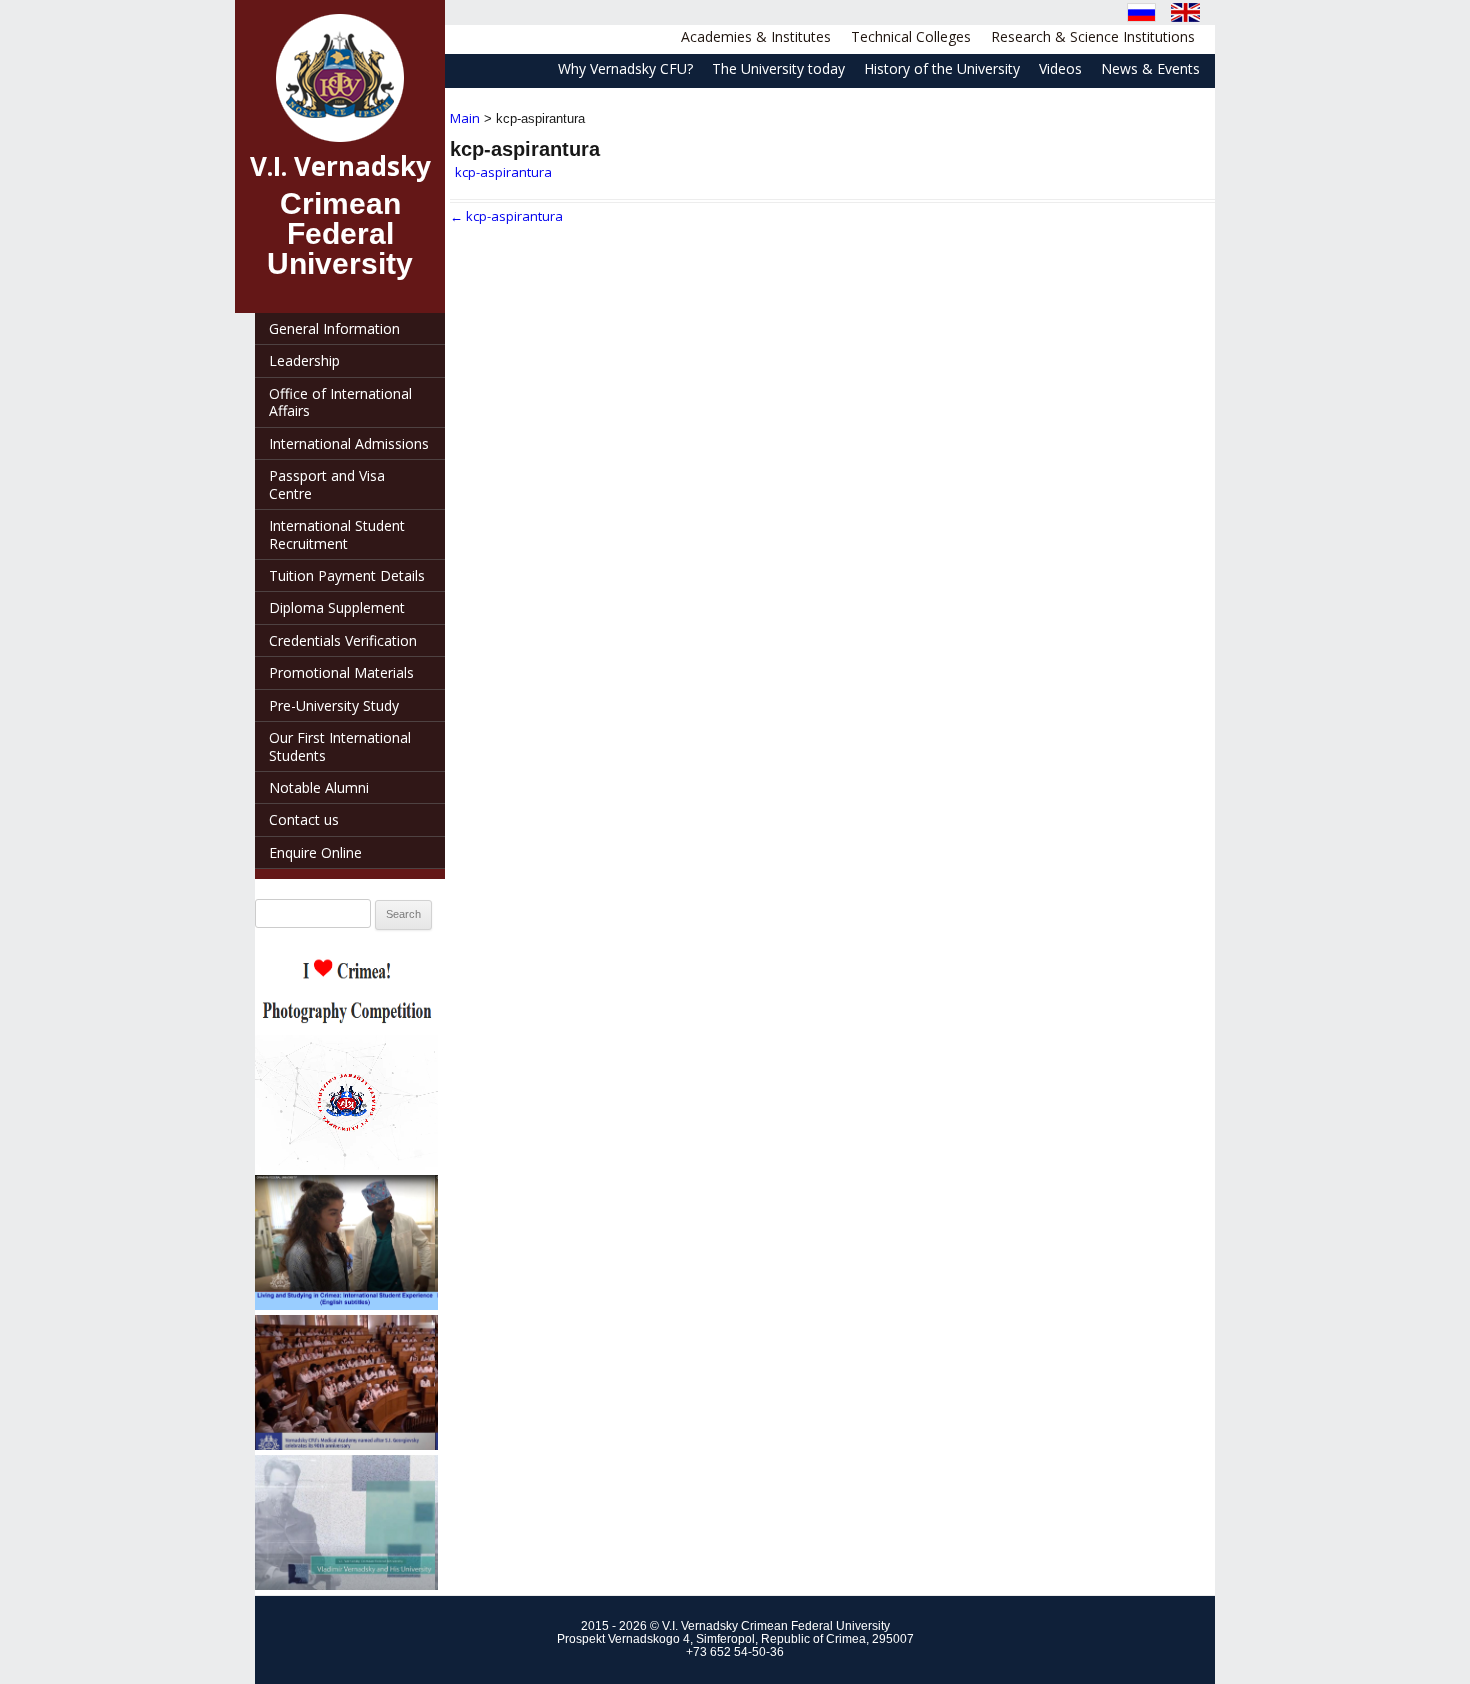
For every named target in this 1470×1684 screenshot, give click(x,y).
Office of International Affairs (340, 402)
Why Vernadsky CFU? (625, 68)
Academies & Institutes (756, 36)
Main (465, 118)
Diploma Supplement (337, 607)
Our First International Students (340, 746)
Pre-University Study (334, 705)
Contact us (304, 819)
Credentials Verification (343, 640)
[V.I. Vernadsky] (340, 78)
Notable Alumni (319, 787)
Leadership (304, 360)
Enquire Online (315, 852)
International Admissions (349, 443)
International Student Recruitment (337, 534)
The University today (778, 68)
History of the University (942, 68)
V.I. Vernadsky (340, 166)
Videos (1060, 68)
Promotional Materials (341, 672)
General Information (334, 328)
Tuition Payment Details (347, 575)
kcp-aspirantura (503, 172)
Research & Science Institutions (1093, 36)
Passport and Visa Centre (327, 484)
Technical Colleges (911, 36)
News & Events (1150, 68)
